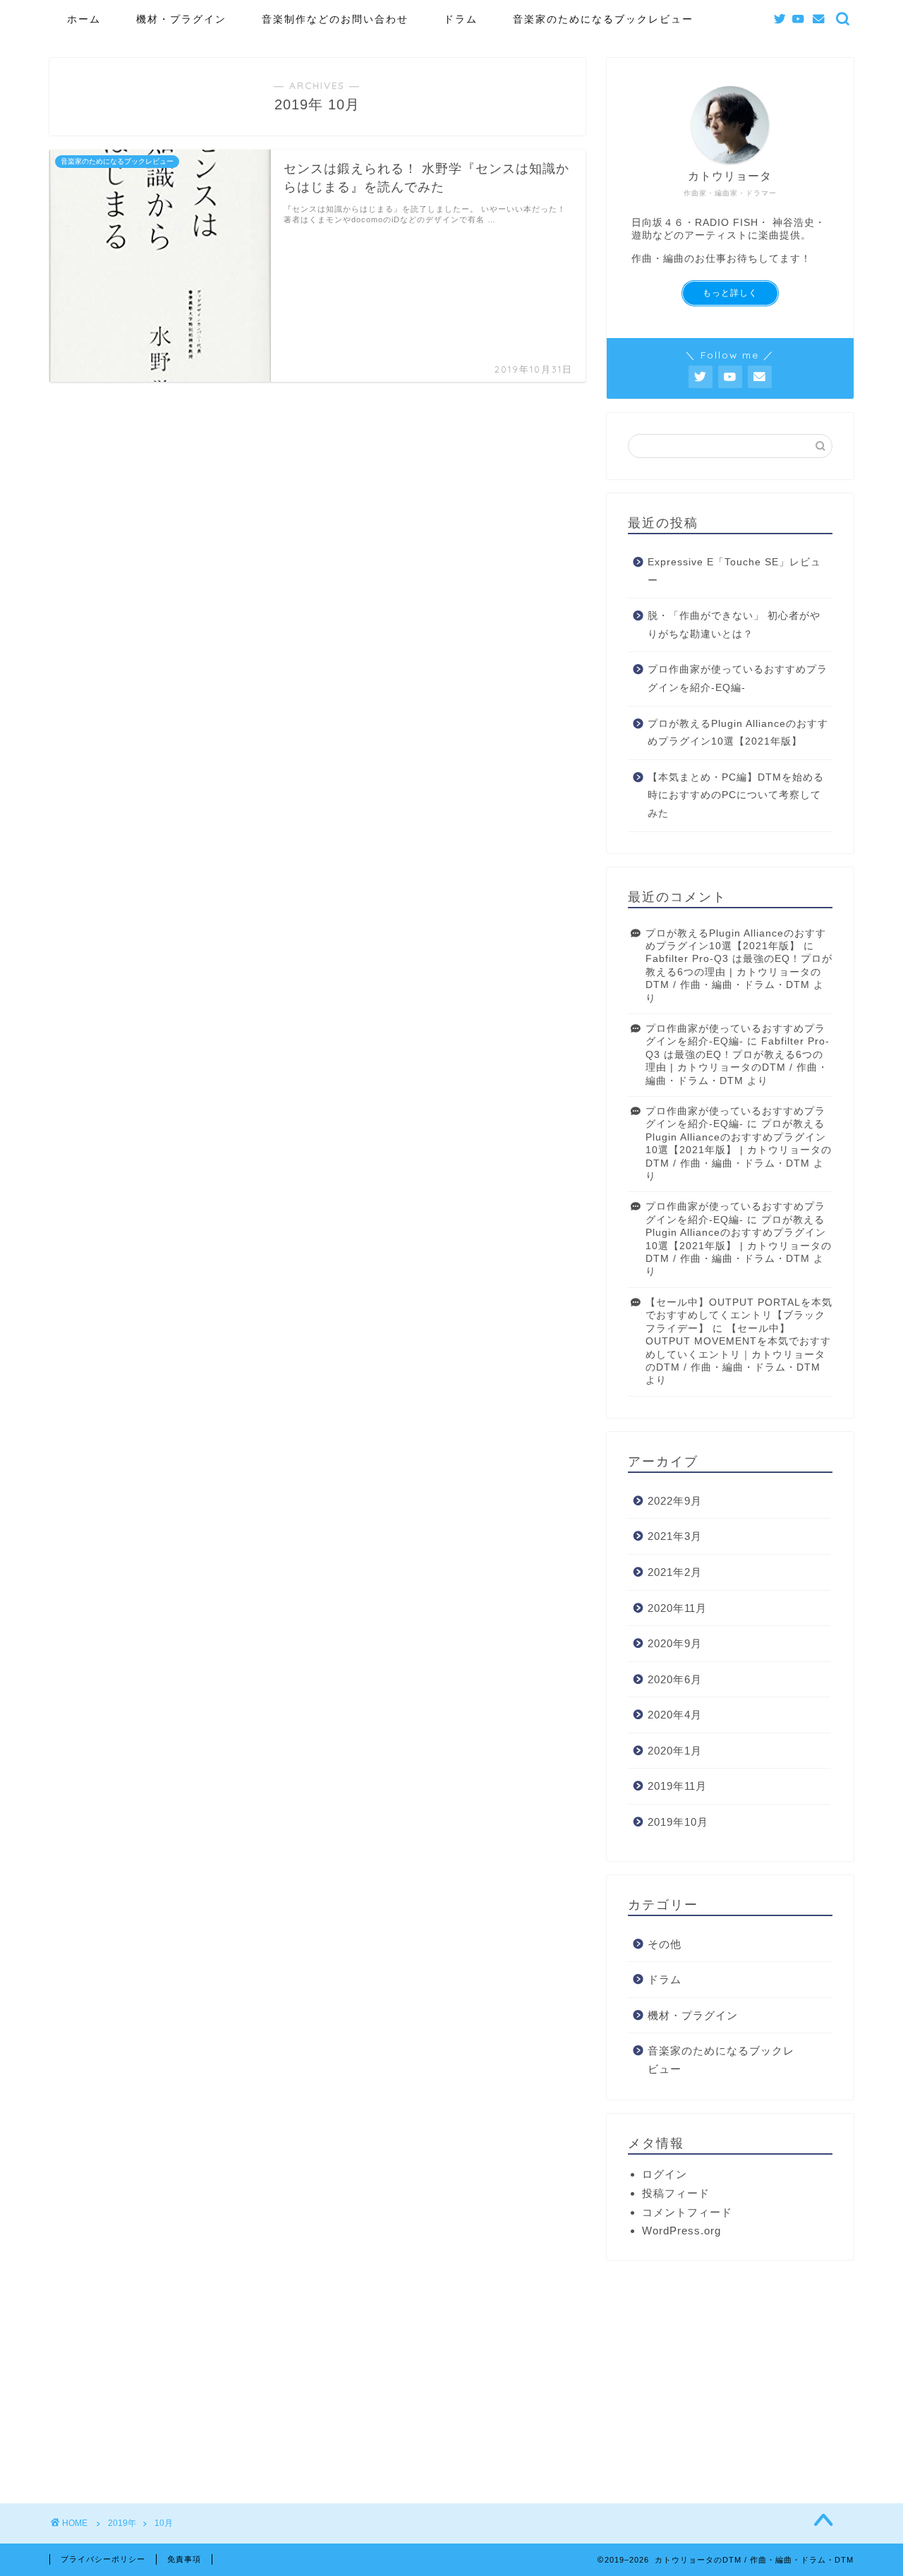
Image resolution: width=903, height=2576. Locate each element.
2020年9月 (675, 1643)
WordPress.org (681, 2231)
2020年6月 (675, 1679)
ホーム (84, 19)
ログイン (665, 2174)
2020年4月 (675, 1715)
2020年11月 (677, 1608)
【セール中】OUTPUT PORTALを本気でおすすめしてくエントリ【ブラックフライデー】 (739, 1316)
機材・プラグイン (181, 19)
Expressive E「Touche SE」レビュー (734, 571)
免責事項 (184, 2559)
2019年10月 (678, 1822)
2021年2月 (675, 1572)
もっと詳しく (730, 293)
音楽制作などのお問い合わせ (335, 19)
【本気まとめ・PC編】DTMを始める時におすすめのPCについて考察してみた (736, 795)
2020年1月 (675, 1751)
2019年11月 (677, 1786)
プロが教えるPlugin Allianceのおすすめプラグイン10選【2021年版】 (738, 733)
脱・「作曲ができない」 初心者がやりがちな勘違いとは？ (734, 625)
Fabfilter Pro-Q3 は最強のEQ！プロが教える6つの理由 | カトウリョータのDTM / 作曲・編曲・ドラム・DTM (739, 972)
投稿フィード (676, 2193)
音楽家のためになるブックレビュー (603, 19)
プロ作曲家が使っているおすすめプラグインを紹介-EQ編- (738, 679)
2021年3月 (675, 1536)
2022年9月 (675, 1501)
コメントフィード (687, 2212)
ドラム (461, 19)
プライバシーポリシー (103, 2559)
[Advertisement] (730, 2373)
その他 (665, 1944)
